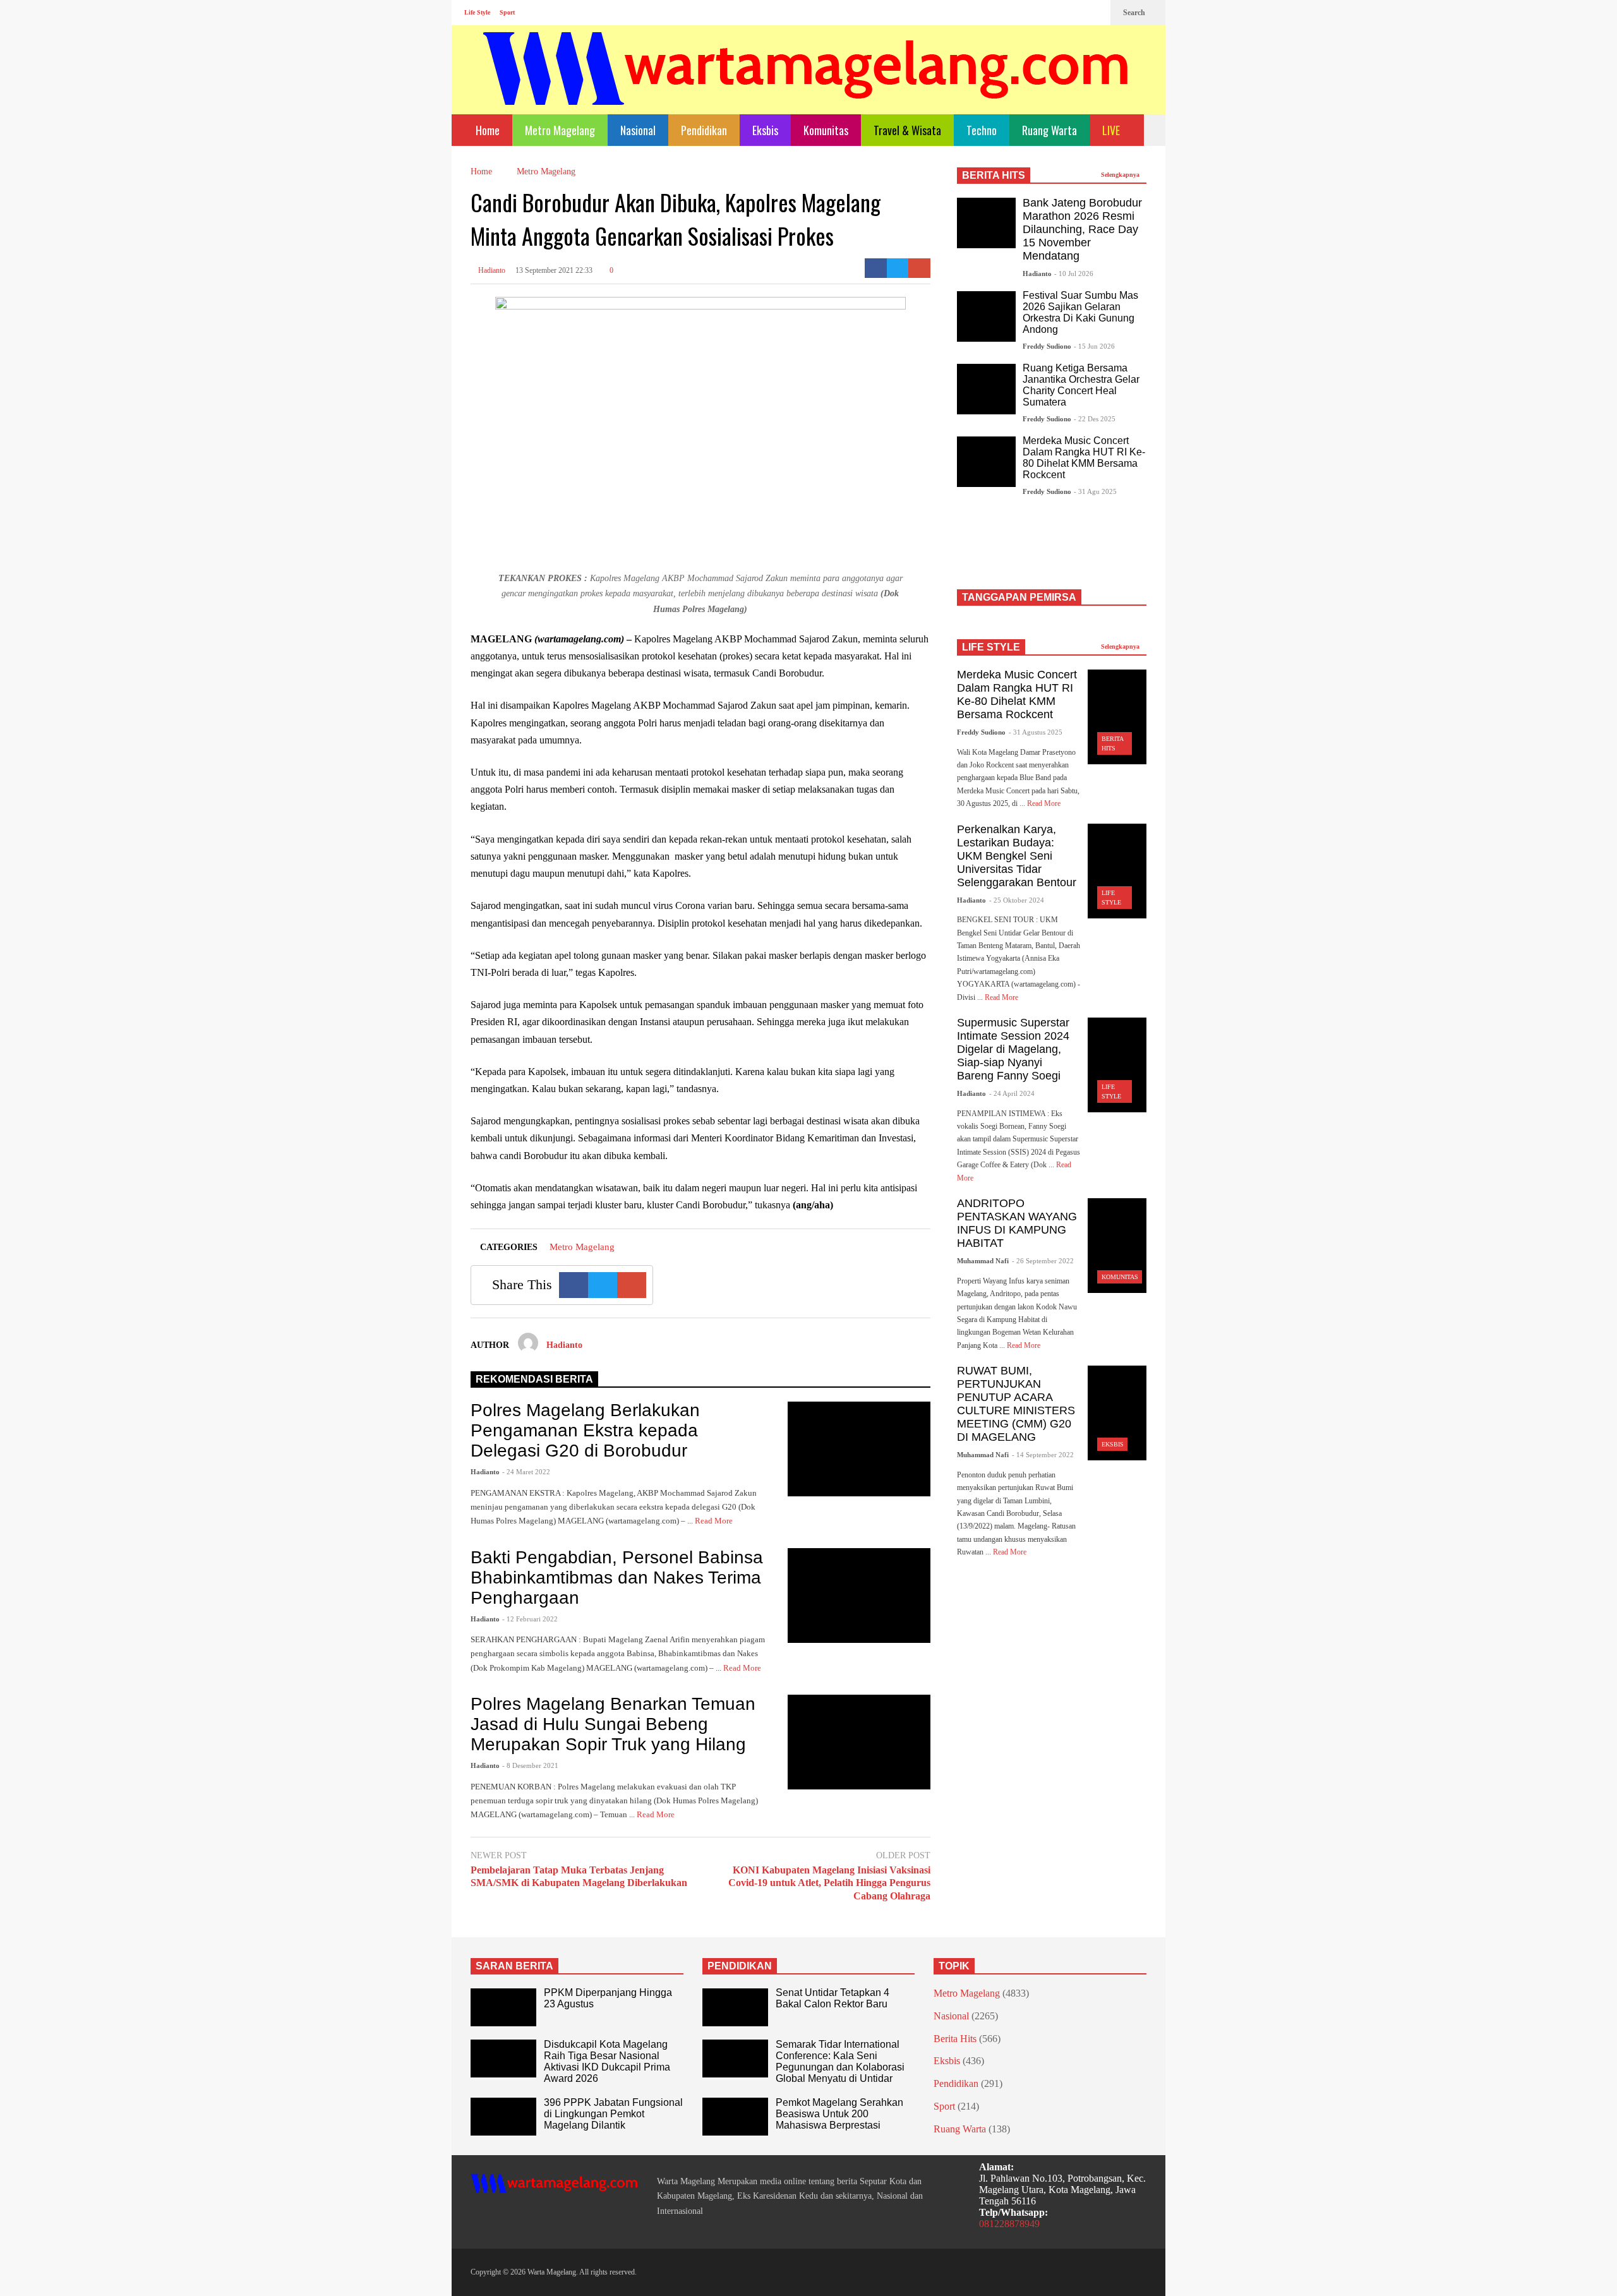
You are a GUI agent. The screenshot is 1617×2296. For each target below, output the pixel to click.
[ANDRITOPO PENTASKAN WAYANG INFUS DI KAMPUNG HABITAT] (1117, 1246)
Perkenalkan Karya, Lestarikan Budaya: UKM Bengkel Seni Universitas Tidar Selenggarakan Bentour (1017, 856)
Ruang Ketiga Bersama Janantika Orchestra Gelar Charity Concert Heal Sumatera (1081, 385)
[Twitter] (1095, 13)
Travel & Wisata (907, 130)
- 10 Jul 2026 (1074, 273)
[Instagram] (1074, 13)
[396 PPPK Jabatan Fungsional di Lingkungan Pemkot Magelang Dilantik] (503, 2117)
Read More (715, 1521)
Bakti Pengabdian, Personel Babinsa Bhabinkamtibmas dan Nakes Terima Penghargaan (617, 1578)
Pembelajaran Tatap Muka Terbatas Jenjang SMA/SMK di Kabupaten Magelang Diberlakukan (579, 1877)
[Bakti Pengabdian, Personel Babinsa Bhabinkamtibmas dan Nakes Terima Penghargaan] (859, 1596)
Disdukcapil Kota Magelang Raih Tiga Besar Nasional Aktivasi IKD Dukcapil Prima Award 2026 (607, 2061)
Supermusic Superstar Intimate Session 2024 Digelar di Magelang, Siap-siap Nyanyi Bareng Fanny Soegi (1013, 1049)
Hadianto (491, 270)
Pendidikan (704, 130)
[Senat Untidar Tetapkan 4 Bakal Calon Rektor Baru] (735, 2007)
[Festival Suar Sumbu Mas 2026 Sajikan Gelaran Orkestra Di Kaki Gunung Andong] (986, 316)
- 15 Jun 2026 (1094, 346)
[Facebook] (1054, 13)
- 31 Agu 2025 (1095, 491)
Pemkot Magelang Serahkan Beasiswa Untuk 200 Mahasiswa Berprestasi (839, 2114)
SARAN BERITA (514, 1966)
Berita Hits (955, 2039)
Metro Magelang (560, 130)
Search (1135, 13)
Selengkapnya (1121, 175)
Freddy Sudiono (1047, 346)
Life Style (477, 12)
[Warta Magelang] (807, 86)
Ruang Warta (1049, 130)
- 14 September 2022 (1043, 1455)
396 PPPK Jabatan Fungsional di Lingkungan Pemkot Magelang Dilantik (613, 2114)
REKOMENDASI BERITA (534, 1379)
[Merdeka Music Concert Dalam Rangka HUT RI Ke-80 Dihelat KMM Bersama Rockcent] (986, 462)
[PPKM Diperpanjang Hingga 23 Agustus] (503, 2007)
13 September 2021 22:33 (554, 270)
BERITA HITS (994, 175)
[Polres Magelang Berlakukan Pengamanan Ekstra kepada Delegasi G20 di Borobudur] (859, 1449)
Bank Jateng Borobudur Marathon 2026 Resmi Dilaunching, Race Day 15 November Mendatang (1082, 229)
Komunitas (826, 130)
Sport (507, 12)
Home (486, 130)
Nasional (638, 130)
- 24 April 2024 (1012, 1093)
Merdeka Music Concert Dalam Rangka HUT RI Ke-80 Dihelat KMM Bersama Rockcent (1084, 458)
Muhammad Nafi (983, 1261)
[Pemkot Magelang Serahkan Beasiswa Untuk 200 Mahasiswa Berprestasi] (735, 2117)
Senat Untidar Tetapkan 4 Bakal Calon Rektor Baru (833, 1998)
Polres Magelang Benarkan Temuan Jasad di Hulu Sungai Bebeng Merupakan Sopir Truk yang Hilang (613, 1724)
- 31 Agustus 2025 (1036, 732)
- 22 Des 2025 (1095, 419)
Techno (982, 130)
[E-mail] (919, 268)
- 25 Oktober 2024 (1017, 900)
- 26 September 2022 (1043, 1261)
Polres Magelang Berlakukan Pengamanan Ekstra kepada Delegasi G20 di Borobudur (585, 1430)
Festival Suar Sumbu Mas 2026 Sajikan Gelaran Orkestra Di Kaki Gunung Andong (1080, 312)
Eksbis (765, 130)
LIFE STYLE (991, 647)
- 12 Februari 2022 (530, 1619)
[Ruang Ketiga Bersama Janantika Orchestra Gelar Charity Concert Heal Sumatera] (986, 389)
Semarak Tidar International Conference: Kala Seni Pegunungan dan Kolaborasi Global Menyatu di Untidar (840, 2061)
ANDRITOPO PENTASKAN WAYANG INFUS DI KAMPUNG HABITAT (1017, 1223)
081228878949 (1009, 2224)
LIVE (1112, 130)
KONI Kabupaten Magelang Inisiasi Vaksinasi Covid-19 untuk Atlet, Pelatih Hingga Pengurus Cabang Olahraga (829, 1883)
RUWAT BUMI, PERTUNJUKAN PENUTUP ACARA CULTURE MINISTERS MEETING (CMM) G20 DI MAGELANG (1016, 1404)
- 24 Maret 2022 (526, 1472)
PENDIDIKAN (740, 1966)
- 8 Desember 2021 (530, 1765)
